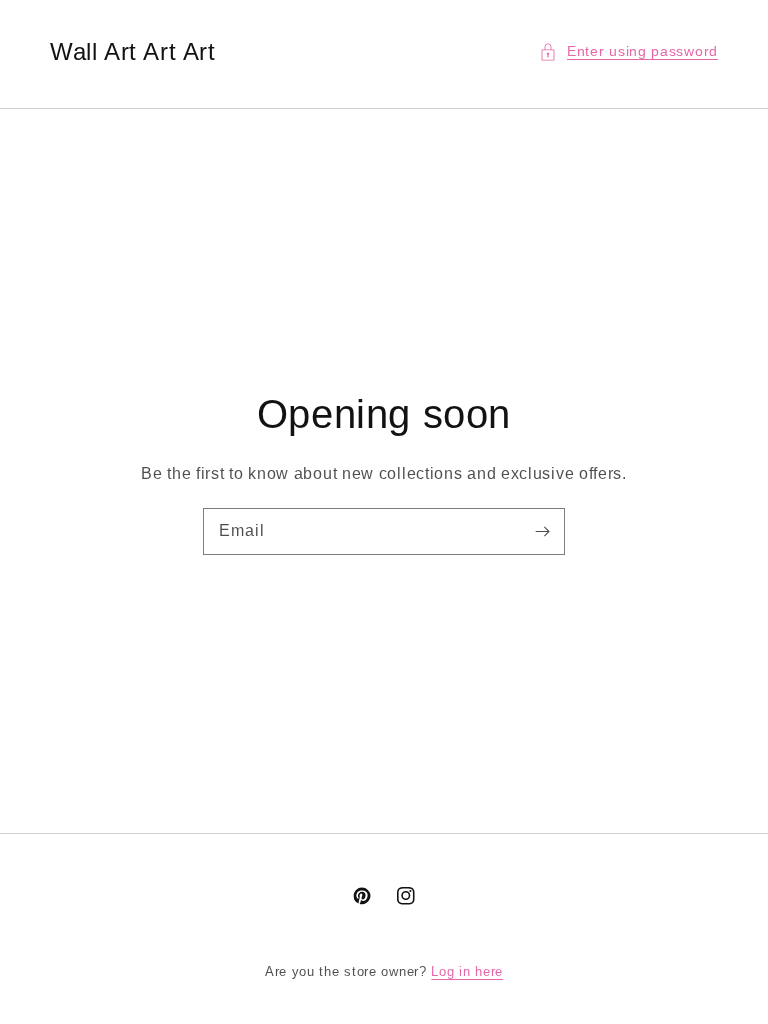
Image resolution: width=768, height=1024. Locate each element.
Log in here (467, 971)
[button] (628, 51)
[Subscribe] (542, 531)
